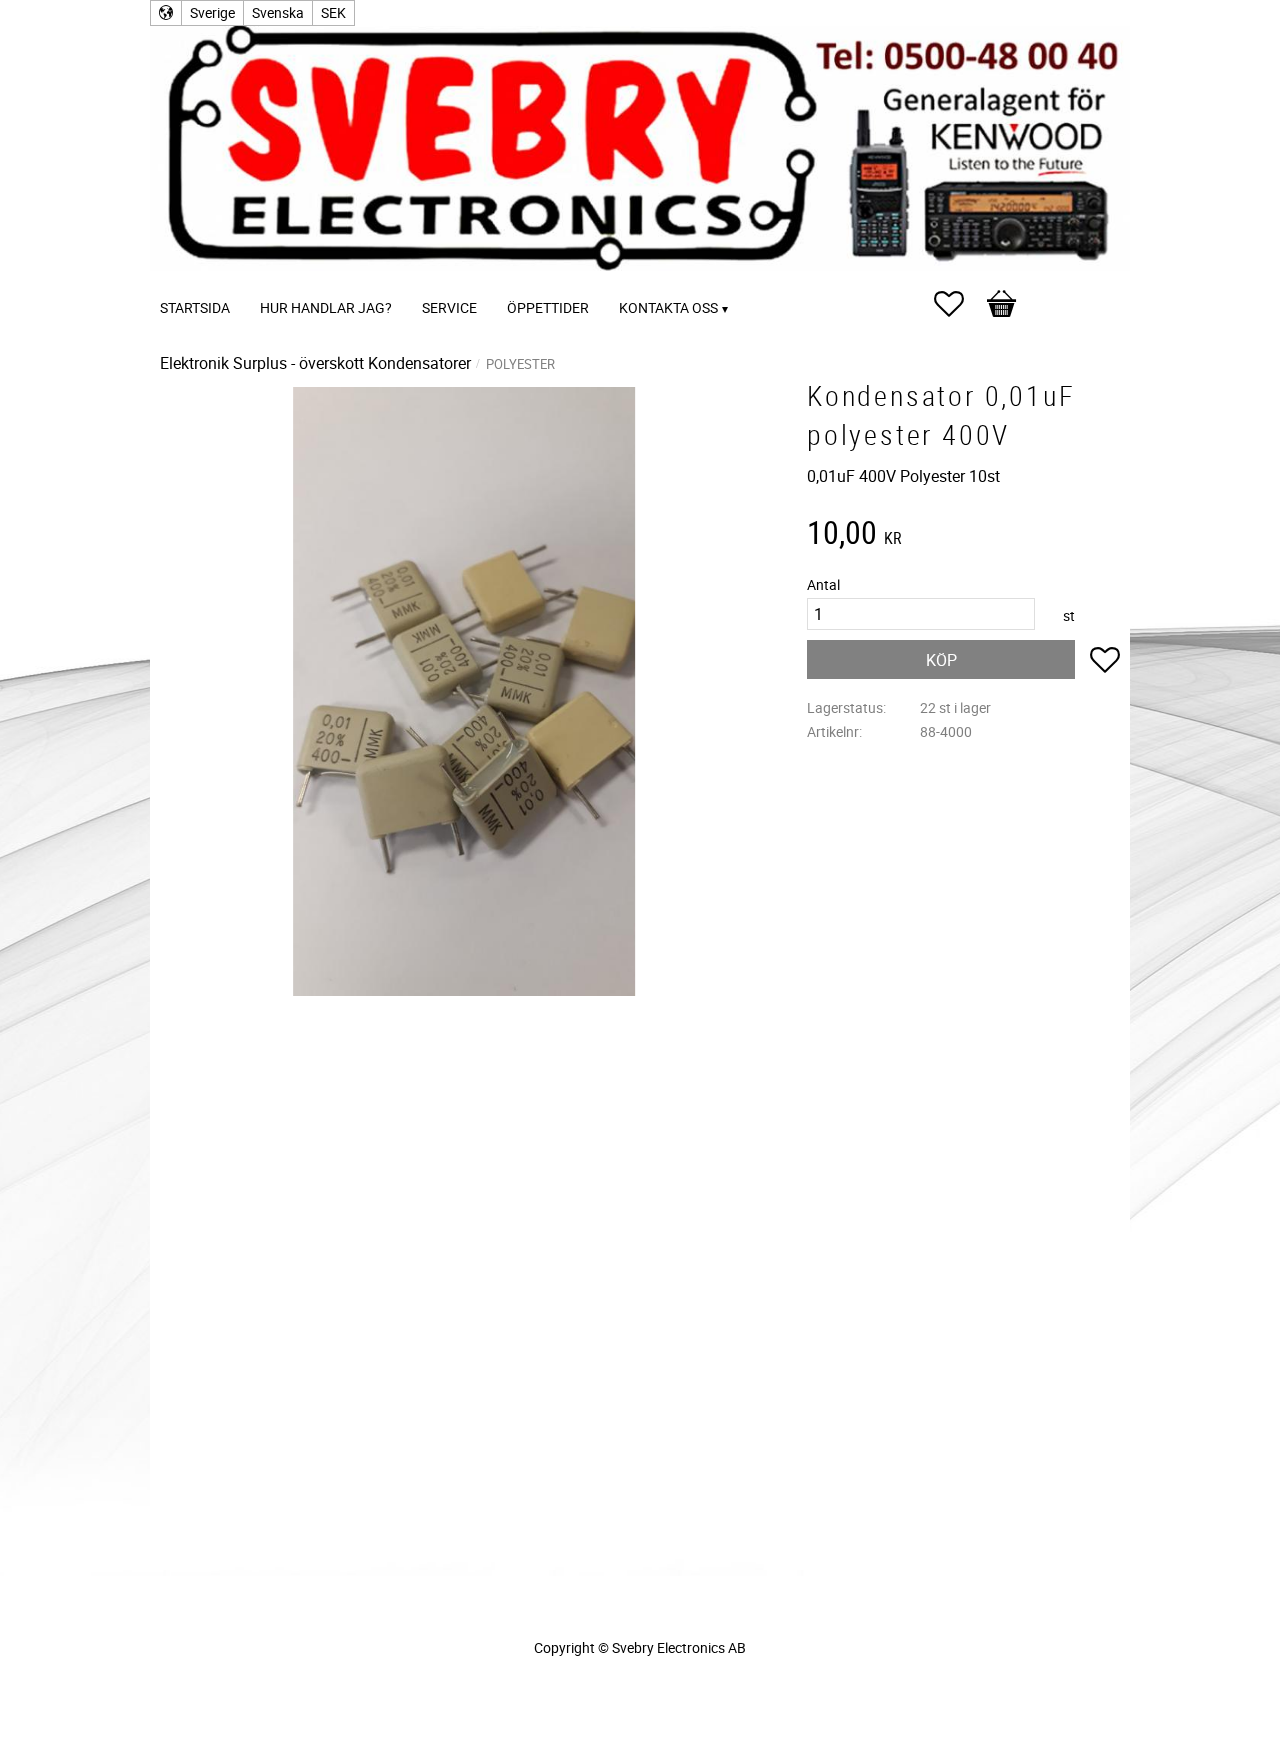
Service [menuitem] (449, 307)
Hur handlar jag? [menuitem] (326, 307)
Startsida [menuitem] (195, 307)
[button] (959, 304)
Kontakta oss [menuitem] (668, 307)
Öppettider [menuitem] (548, 307)
